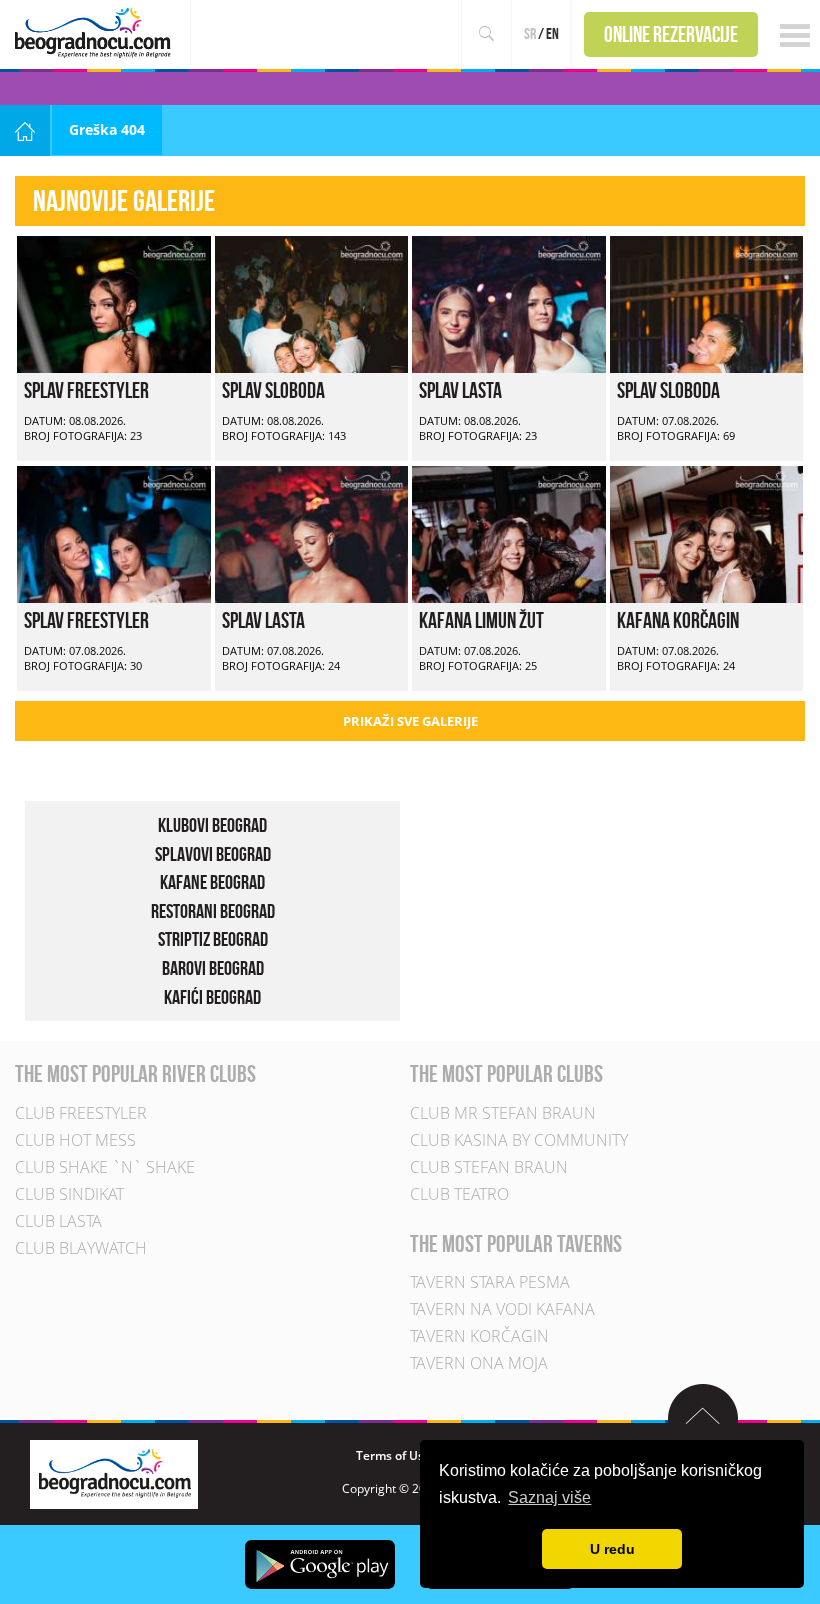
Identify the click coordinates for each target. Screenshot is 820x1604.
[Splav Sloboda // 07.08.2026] (707, 302)
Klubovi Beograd (212, 825)
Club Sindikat (69, 1194)
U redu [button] (612, 1549)
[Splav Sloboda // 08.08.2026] (312, 302)
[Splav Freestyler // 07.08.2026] (114, 532)
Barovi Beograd (213, 968)
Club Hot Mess (75, 1140)
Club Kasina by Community (519, 1140)
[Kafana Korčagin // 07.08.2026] (707, 532)
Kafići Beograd (212, 997)
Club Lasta (58, 1221)
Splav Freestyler (86, 390)
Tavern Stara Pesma (490, 1282)
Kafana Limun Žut (481, 620)
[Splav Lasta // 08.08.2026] (509, 302)
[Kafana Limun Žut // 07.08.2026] (509, 532)
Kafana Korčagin (678, 620)
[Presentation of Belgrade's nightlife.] (95, 32)
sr (530, 33)
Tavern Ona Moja (479, 1363)
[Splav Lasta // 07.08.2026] (312, 532)
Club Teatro (459, 1194)
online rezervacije (671, 34)
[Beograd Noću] (114, 1472)
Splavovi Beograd (213, 854)
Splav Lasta (460, 390)
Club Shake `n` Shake (105, 1167)
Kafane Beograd (212, 882)
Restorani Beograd (213, 911)
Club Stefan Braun (489, 1167)
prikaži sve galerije (410, 721)
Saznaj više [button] (549, 1497)
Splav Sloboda (273, 390)
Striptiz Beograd (213, 939)
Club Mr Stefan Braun (503, 1113)
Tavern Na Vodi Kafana (502, 1309)
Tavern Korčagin (479, 1336)
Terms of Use (393, 1455)
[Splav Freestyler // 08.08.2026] (114, 302)
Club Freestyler (81, 1113)
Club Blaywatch (81, 1248)
